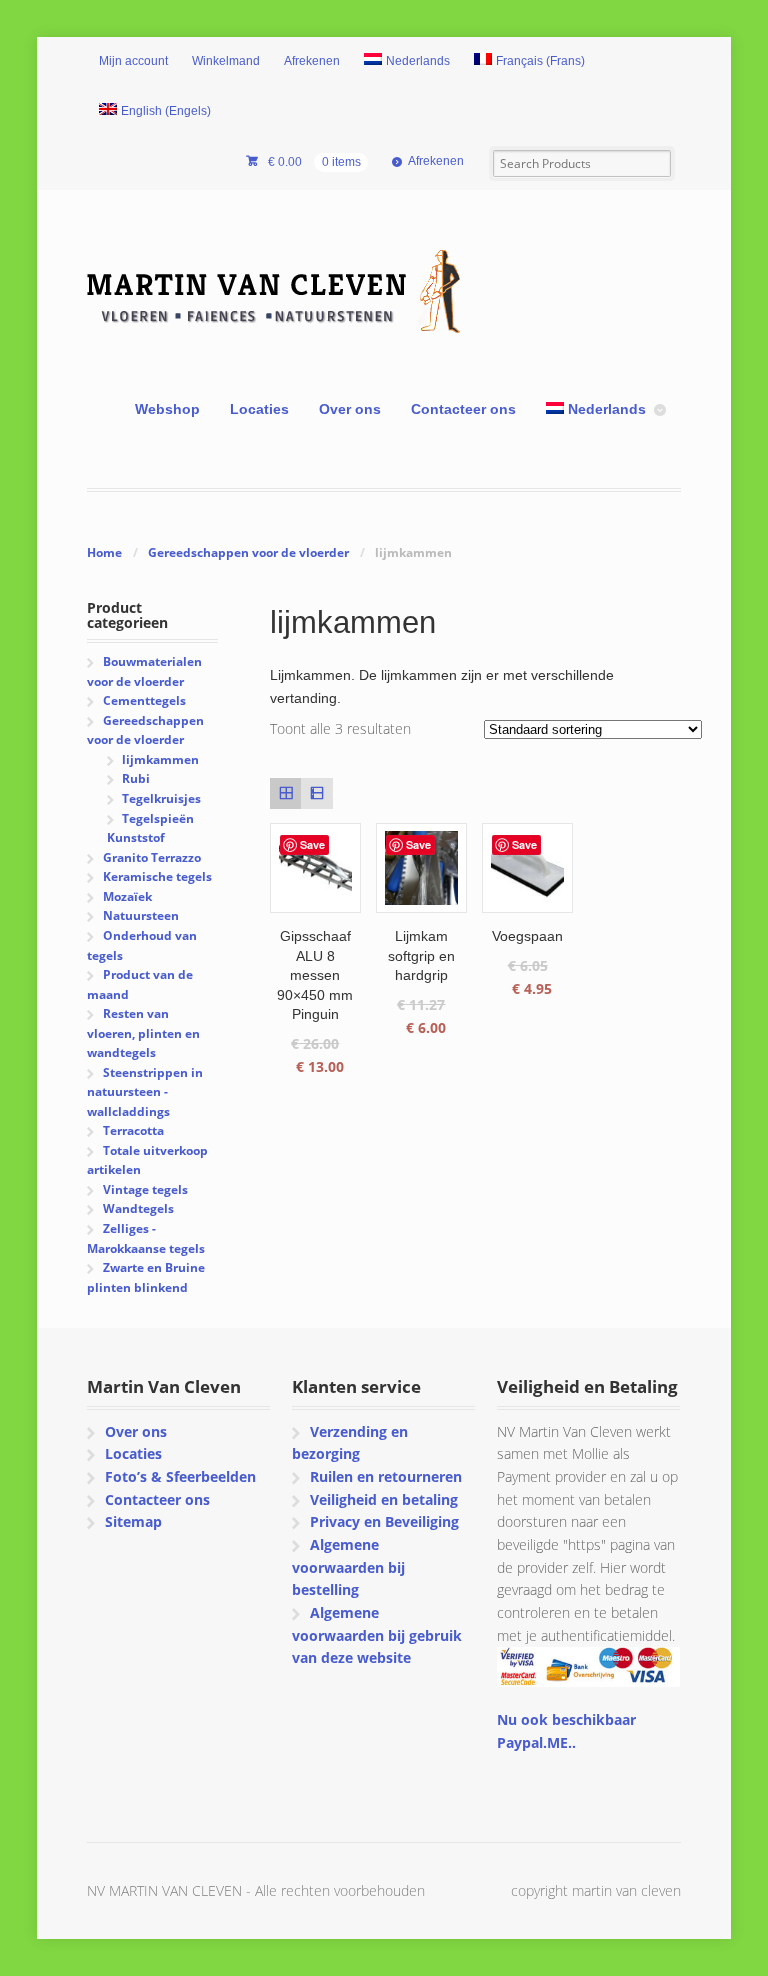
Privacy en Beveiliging (384, 1521)
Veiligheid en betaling (384, 1499)
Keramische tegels (157, 876)
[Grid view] (285, 793)
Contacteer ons (463, 409)
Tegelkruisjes (161, 798)
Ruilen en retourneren (386, 1476)
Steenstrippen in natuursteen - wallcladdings (144, 1092)
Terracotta (133, 1130)
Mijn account (133, 61)
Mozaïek (127, 896)
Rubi (136, 778)
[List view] (316, 793)
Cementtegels (144, 700)
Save (312, 844)
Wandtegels (138, 1208)
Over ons (350, 409)
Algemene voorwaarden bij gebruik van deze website (377, 1635)
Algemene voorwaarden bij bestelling (348, 1567)
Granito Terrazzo (152, 857)
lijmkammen (160, 759)
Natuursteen (141, 915)
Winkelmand (226, 61)
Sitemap (133, 1521)
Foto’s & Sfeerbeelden (180, 1476)
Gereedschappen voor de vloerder (248, 552)
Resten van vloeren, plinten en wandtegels (143, 1033)
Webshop (167, 409)
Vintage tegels (145, 1189)
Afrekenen (312, 61)
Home (104, 552)
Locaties (259, 409)
